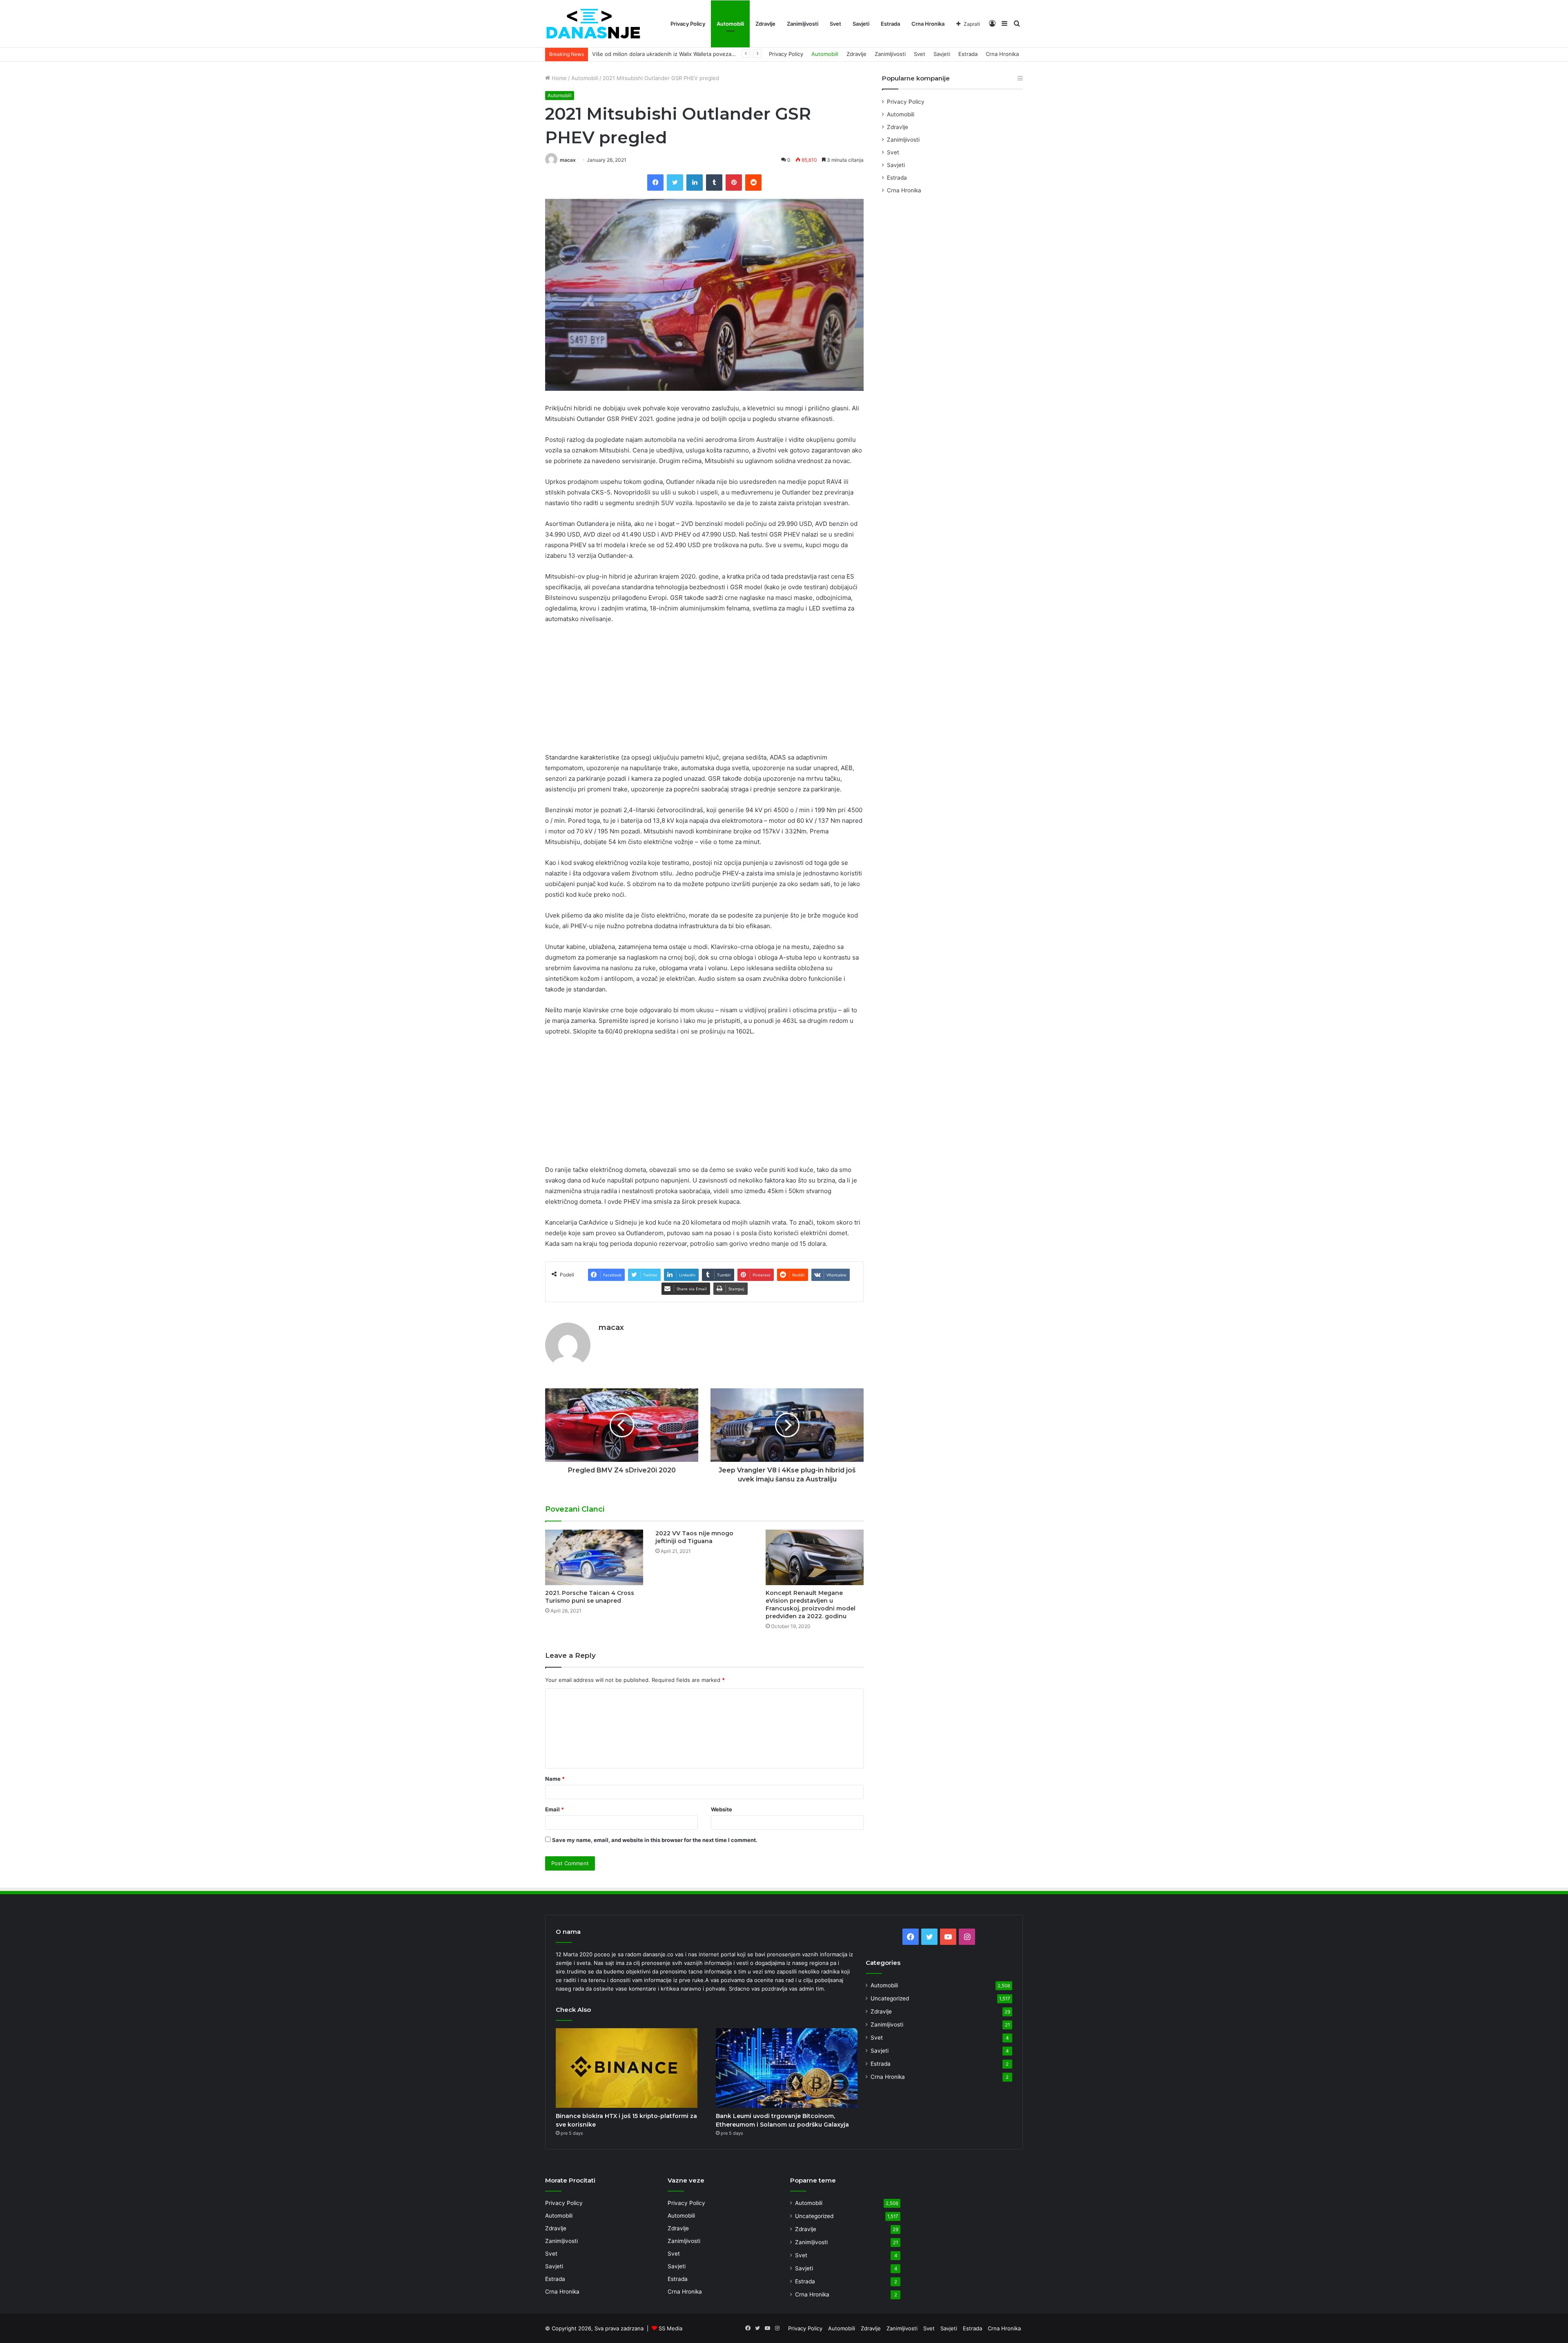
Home (558, 78)
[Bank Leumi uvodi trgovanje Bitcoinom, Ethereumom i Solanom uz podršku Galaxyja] (787, 2068)
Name (555, 1779)
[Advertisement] (704, 692)
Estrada (890, 24)
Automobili (730, 24)
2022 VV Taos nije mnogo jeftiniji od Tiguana (694, 1537)
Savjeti (861, 24)
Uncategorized (890, 1998)
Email (555, 1809)
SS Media (670, 2328)
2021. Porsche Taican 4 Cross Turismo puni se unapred (590, 1597)
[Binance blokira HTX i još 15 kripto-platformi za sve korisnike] (627, 2068)
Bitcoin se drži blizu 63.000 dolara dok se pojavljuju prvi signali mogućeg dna (690, 54)
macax (568, 160)
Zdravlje (765, 24)
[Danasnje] (593, 24)
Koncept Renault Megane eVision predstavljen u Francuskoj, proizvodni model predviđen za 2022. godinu (811, 1605)
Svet (835, 24)
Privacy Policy (688, 24)
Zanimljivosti (803, 24)
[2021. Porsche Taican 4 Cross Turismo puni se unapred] (594, 1557)
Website (722, 1809)
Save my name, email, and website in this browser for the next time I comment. (655, 1840)
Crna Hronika (928, 24)
